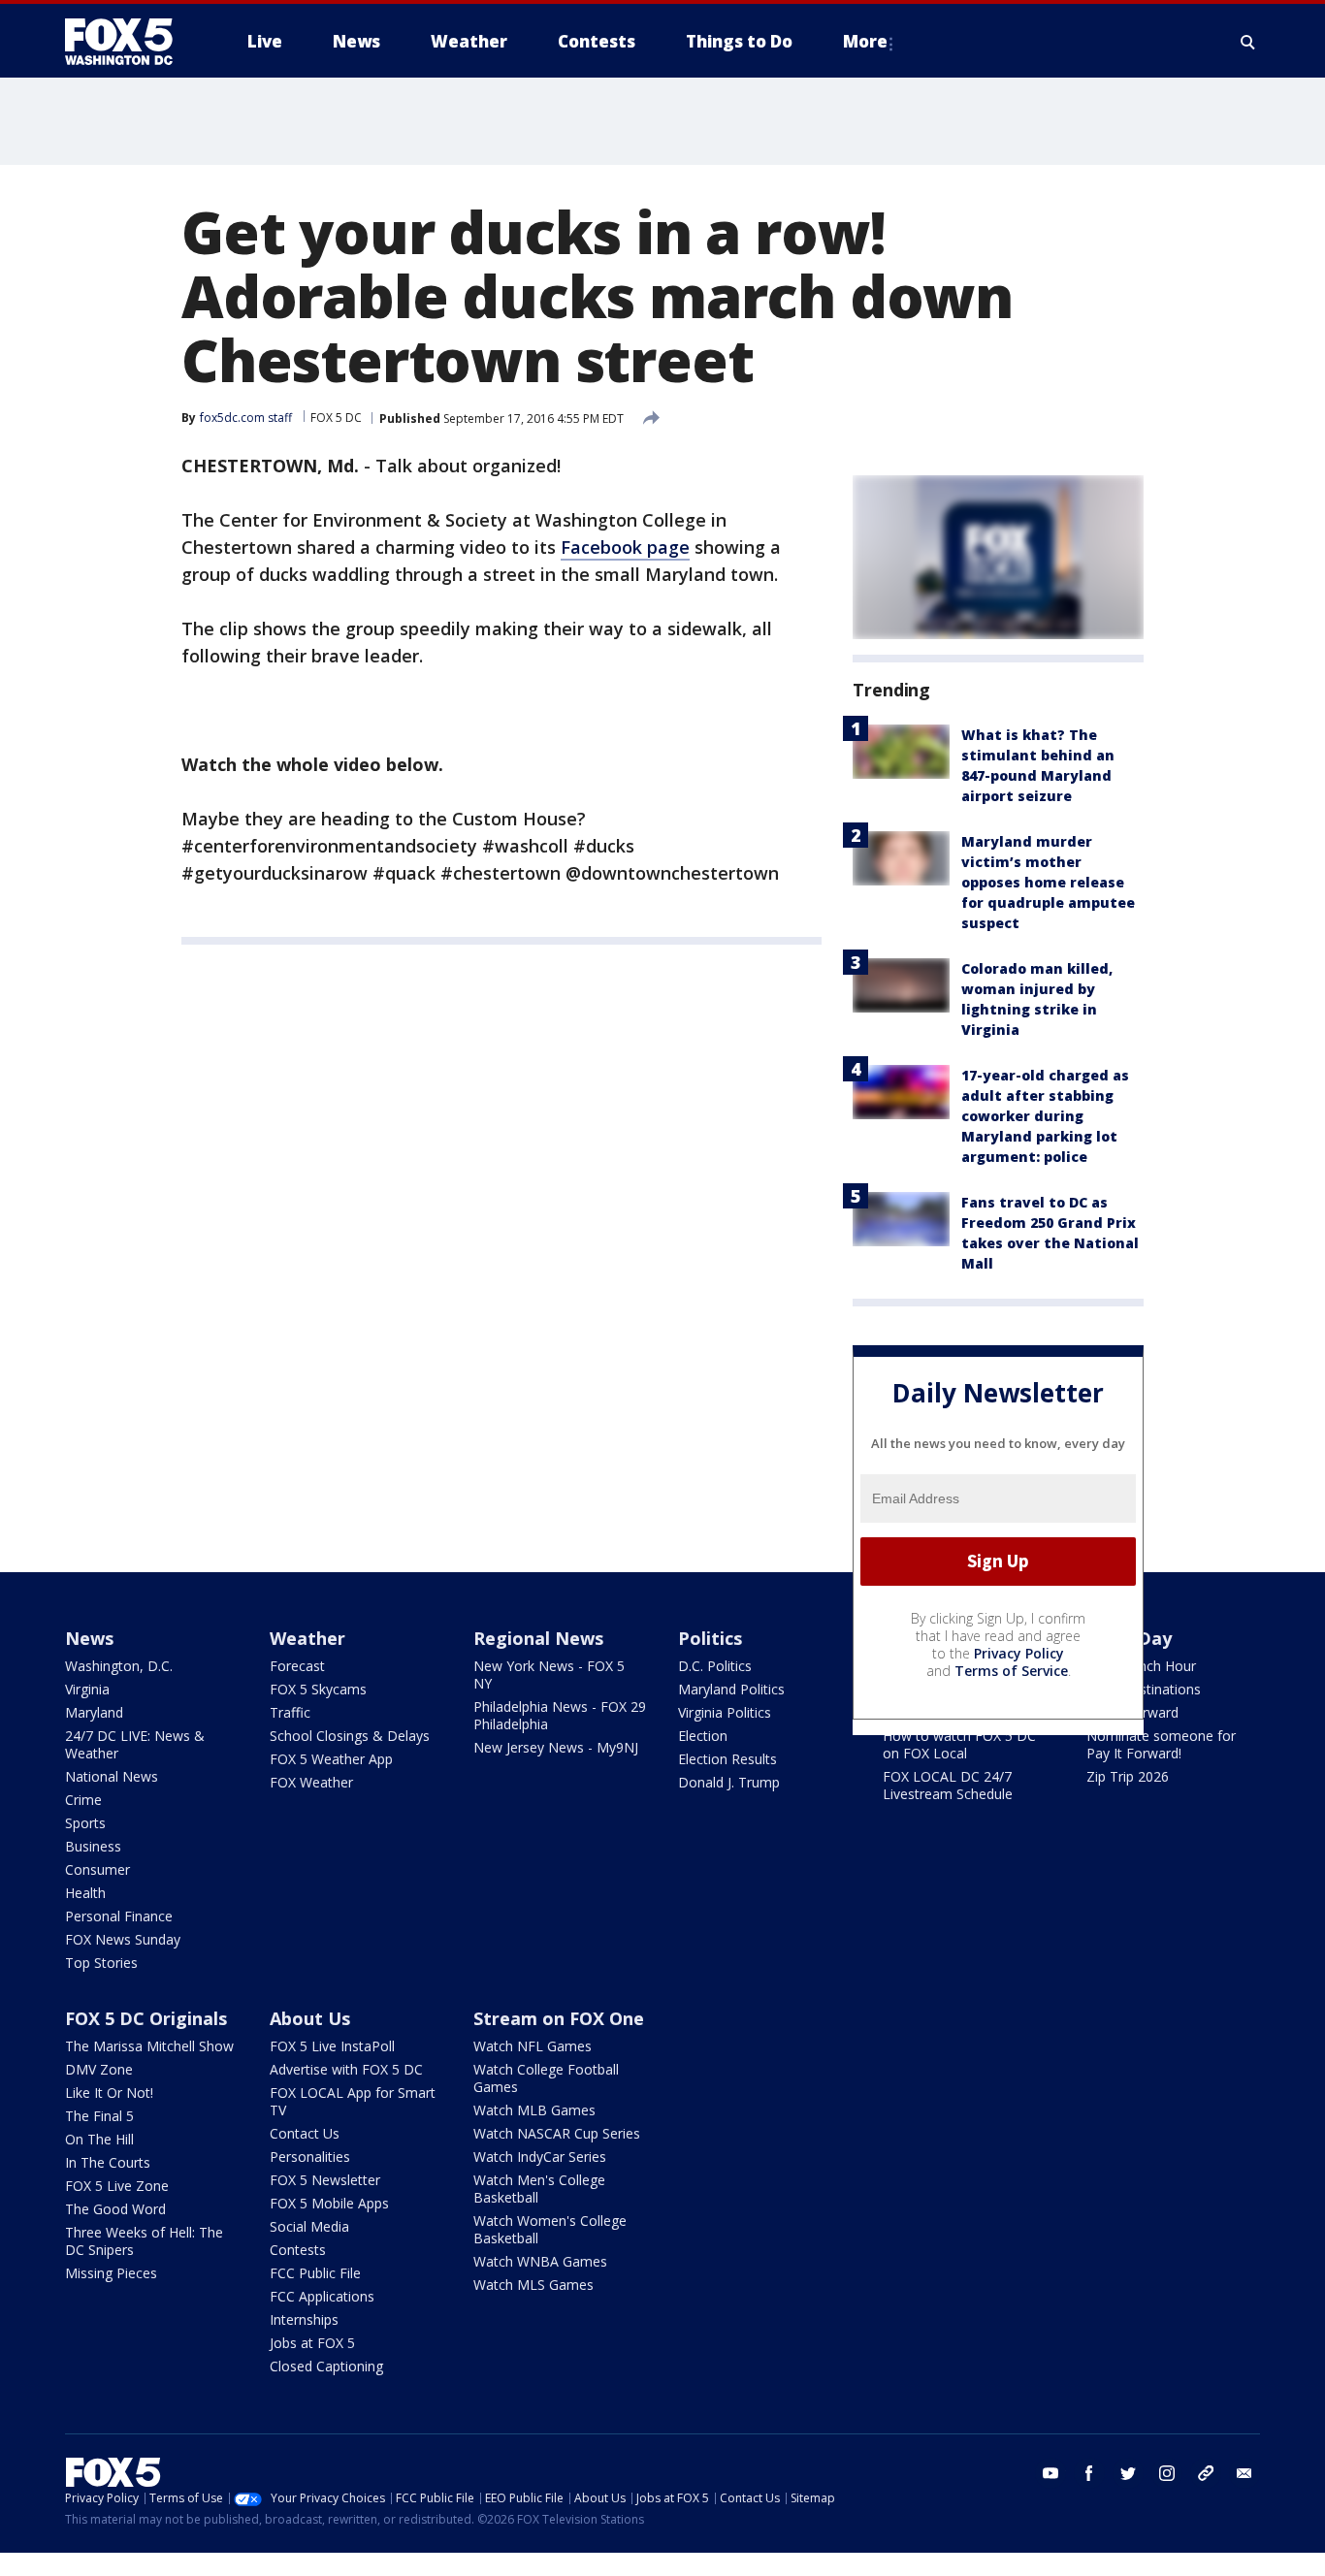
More (865, 41)
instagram (1167, 2473)
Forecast (297, 1666)
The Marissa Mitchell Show (149, 2046)
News (89, 1638)
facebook (1089, 2473)
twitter (1128, 2473)
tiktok (1206, 2473)
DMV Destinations (1144, 1689)
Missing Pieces (111, 2273)
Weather (307, 1638)
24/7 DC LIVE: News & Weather (135, 1744)
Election (703, 1736)
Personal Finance (119, 1916)
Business (93, 1846)
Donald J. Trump (729, 1782)
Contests (298, 2250)
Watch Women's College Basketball (550, 2229)
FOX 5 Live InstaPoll (332, 2046)
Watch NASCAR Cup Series (557, 2133)
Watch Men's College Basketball (539, 2189)
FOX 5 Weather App (331, 1759)
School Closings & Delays (350, 1736)
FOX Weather (311, 1782)
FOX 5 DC (336, 418)
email (1244, 2473)
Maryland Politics (731, 1689)
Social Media (309, 2226)
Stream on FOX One (559, 2018)
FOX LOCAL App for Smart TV (353, 2101)
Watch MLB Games (534, 2110)
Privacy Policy (1019, 1653)
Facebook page (625, 547)
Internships (304, 2319)
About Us (310, 2018)
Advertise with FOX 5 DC (346, 2069)
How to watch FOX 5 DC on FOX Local (959, 1744)
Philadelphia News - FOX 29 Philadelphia (560, 1715)
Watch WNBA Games (540, 2261)
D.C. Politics (715, 1666)
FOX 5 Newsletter (325, 2180)
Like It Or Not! (109, 2093)
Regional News (538, 1638)
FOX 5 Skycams (318, 1689)
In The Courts (108, 2162)
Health (85, 1893)
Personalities (310, 2157)
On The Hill (99, 2139)
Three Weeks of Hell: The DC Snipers (144, 2241)
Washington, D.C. (119, 1666)
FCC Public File (315, 2273)
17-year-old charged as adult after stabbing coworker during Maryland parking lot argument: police (1045, 1116)
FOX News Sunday (123, 1939)
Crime (83, 1800)
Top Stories (101, 1963)
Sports (85, 1823)
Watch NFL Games (533, 2046)
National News (112, 1776)
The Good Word (115, 2209)
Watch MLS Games (533, 2285)
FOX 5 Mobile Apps (329, 2203)
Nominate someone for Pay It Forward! (1161, 1744)
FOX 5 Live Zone (117, 2186)
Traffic (290, 1712)
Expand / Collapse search (1248, 42)
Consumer (97, 1869)
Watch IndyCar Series (540, 2157)
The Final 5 (99, 2116)
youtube (1050, 2473)
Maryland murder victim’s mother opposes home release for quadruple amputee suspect (1048, 882)
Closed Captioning (326, 2366)
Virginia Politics (725, 1712)
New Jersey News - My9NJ (556, 1747)
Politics (710, 1638)
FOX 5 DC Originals (146, 2018)
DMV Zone (99, 2069)
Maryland (94, 1712)
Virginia (87, 1689)
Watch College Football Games (546, 2078)
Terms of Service (1011, 1671)
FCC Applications (322, 2296)
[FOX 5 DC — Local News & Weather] (129, 42)
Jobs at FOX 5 (312, 2343)
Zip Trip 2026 (1128, 1776)
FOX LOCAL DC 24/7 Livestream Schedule (948, 1785)
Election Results (727, 1759)
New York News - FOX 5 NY (549, 1674)
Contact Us (305, 2133)
